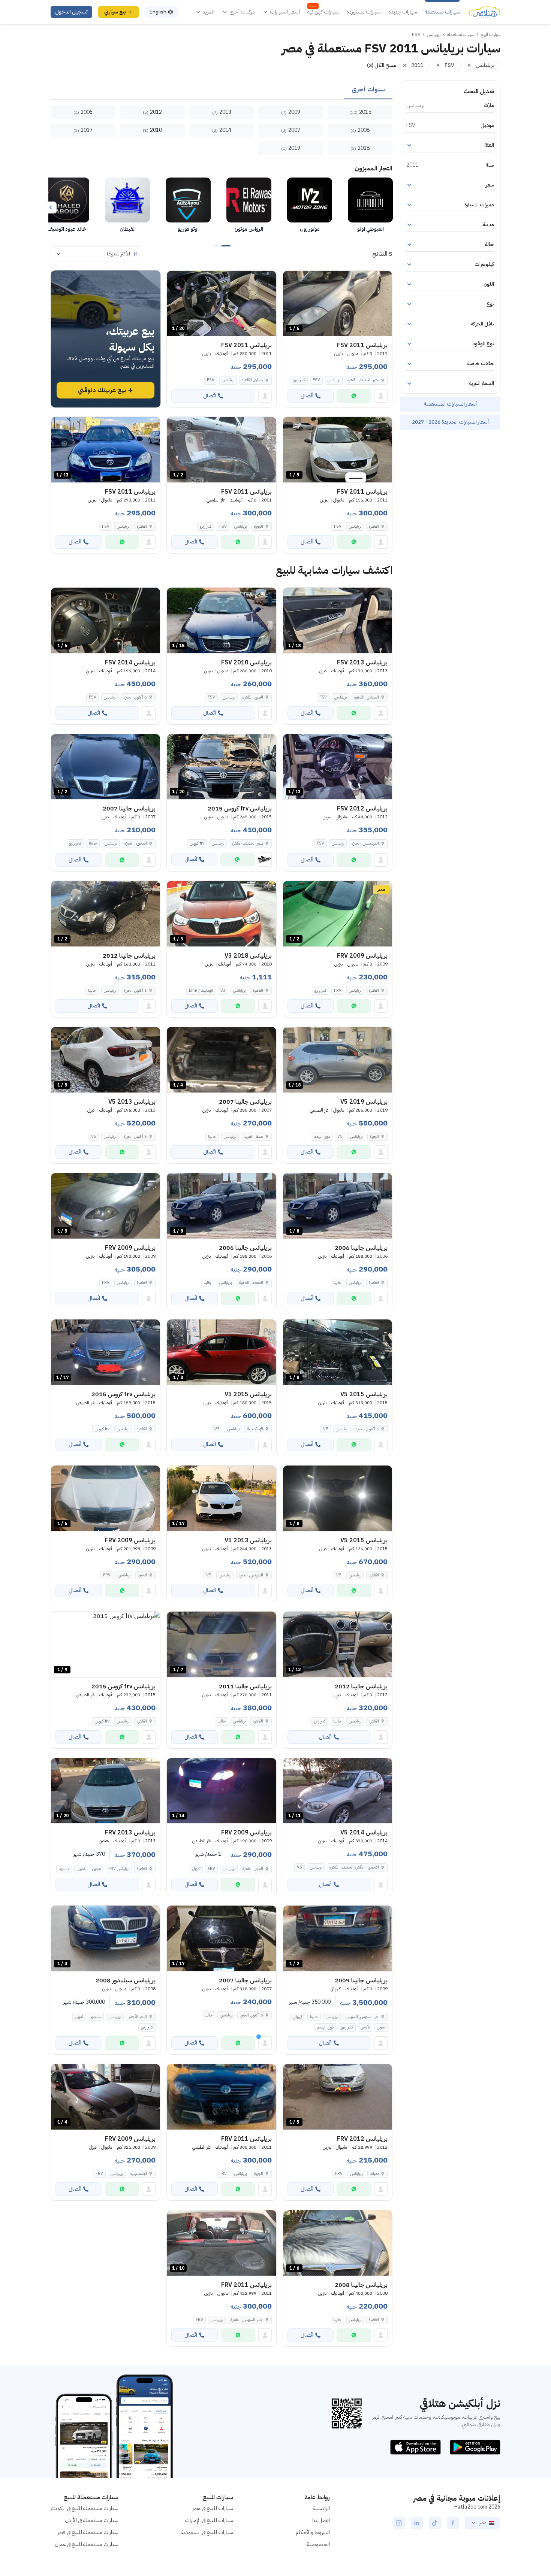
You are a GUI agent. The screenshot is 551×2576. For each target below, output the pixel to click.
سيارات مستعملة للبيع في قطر (88, 2532)
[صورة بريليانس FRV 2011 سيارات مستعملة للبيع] (221, 2097)
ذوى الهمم (322, 1137)
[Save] (292, 280)
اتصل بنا (321, 2520)
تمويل (196, 1869)
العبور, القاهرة (253, 697)
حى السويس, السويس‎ (362, 2017)
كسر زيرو (299, 380)
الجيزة (259, 526)
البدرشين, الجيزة (251, 1575)
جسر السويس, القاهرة (247, 2320)
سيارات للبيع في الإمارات (209, 2520)
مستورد (64, 1869)
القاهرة (374, 526)
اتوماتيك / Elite (201, 990)
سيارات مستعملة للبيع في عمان (87, 2544)
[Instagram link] (399, 2523)
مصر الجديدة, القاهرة (363, 380)
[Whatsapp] (354, 396)
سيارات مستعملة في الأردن (92, 2520)
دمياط (374, 2174)
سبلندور (96, 2017)
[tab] (368, 90)
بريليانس (334, 380)
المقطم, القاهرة (251, 1283)
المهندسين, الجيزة (365, 843)
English (158, 12)
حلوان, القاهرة (252, 380)
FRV (338, 990)
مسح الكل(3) (382, 65)
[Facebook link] (453, 2523)
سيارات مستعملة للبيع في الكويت (85, 2508)
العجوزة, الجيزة (136, 843)
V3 (223, 990)
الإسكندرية (255, 1429)
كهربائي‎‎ (298, 2017)
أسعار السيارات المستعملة (450, 404)
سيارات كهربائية (323, 12)
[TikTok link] (435, 2523)
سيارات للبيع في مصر (213, 2508)
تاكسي (365, 2027)
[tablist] (222, 90)
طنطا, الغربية (253, 1137)
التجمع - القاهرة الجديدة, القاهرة (354, 1867)
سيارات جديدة (403, 12)
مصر (483, 2523)
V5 (340, 1137)
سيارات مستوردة (364, 12)
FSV (316, 380)
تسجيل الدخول (71, 12)
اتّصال (307, 396)
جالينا (93, 843)
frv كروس (197, 843)
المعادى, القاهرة (367, 697)
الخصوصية (318, 2544)
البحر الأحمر (138, 2017)
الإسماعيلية (139, 2174)
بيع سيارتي (115, 12)
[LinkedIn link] (417, 2523)
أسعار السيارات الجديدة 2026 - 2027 (450, 422)
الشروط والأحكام (313, 2532)
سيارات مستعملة (442, 12)
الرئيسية (322, 2508)
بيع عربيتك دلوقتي (102, 390)
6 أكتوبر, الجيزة (135, 697)
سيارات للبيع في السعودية (207, 2532)
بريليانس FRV (119, 1869)
